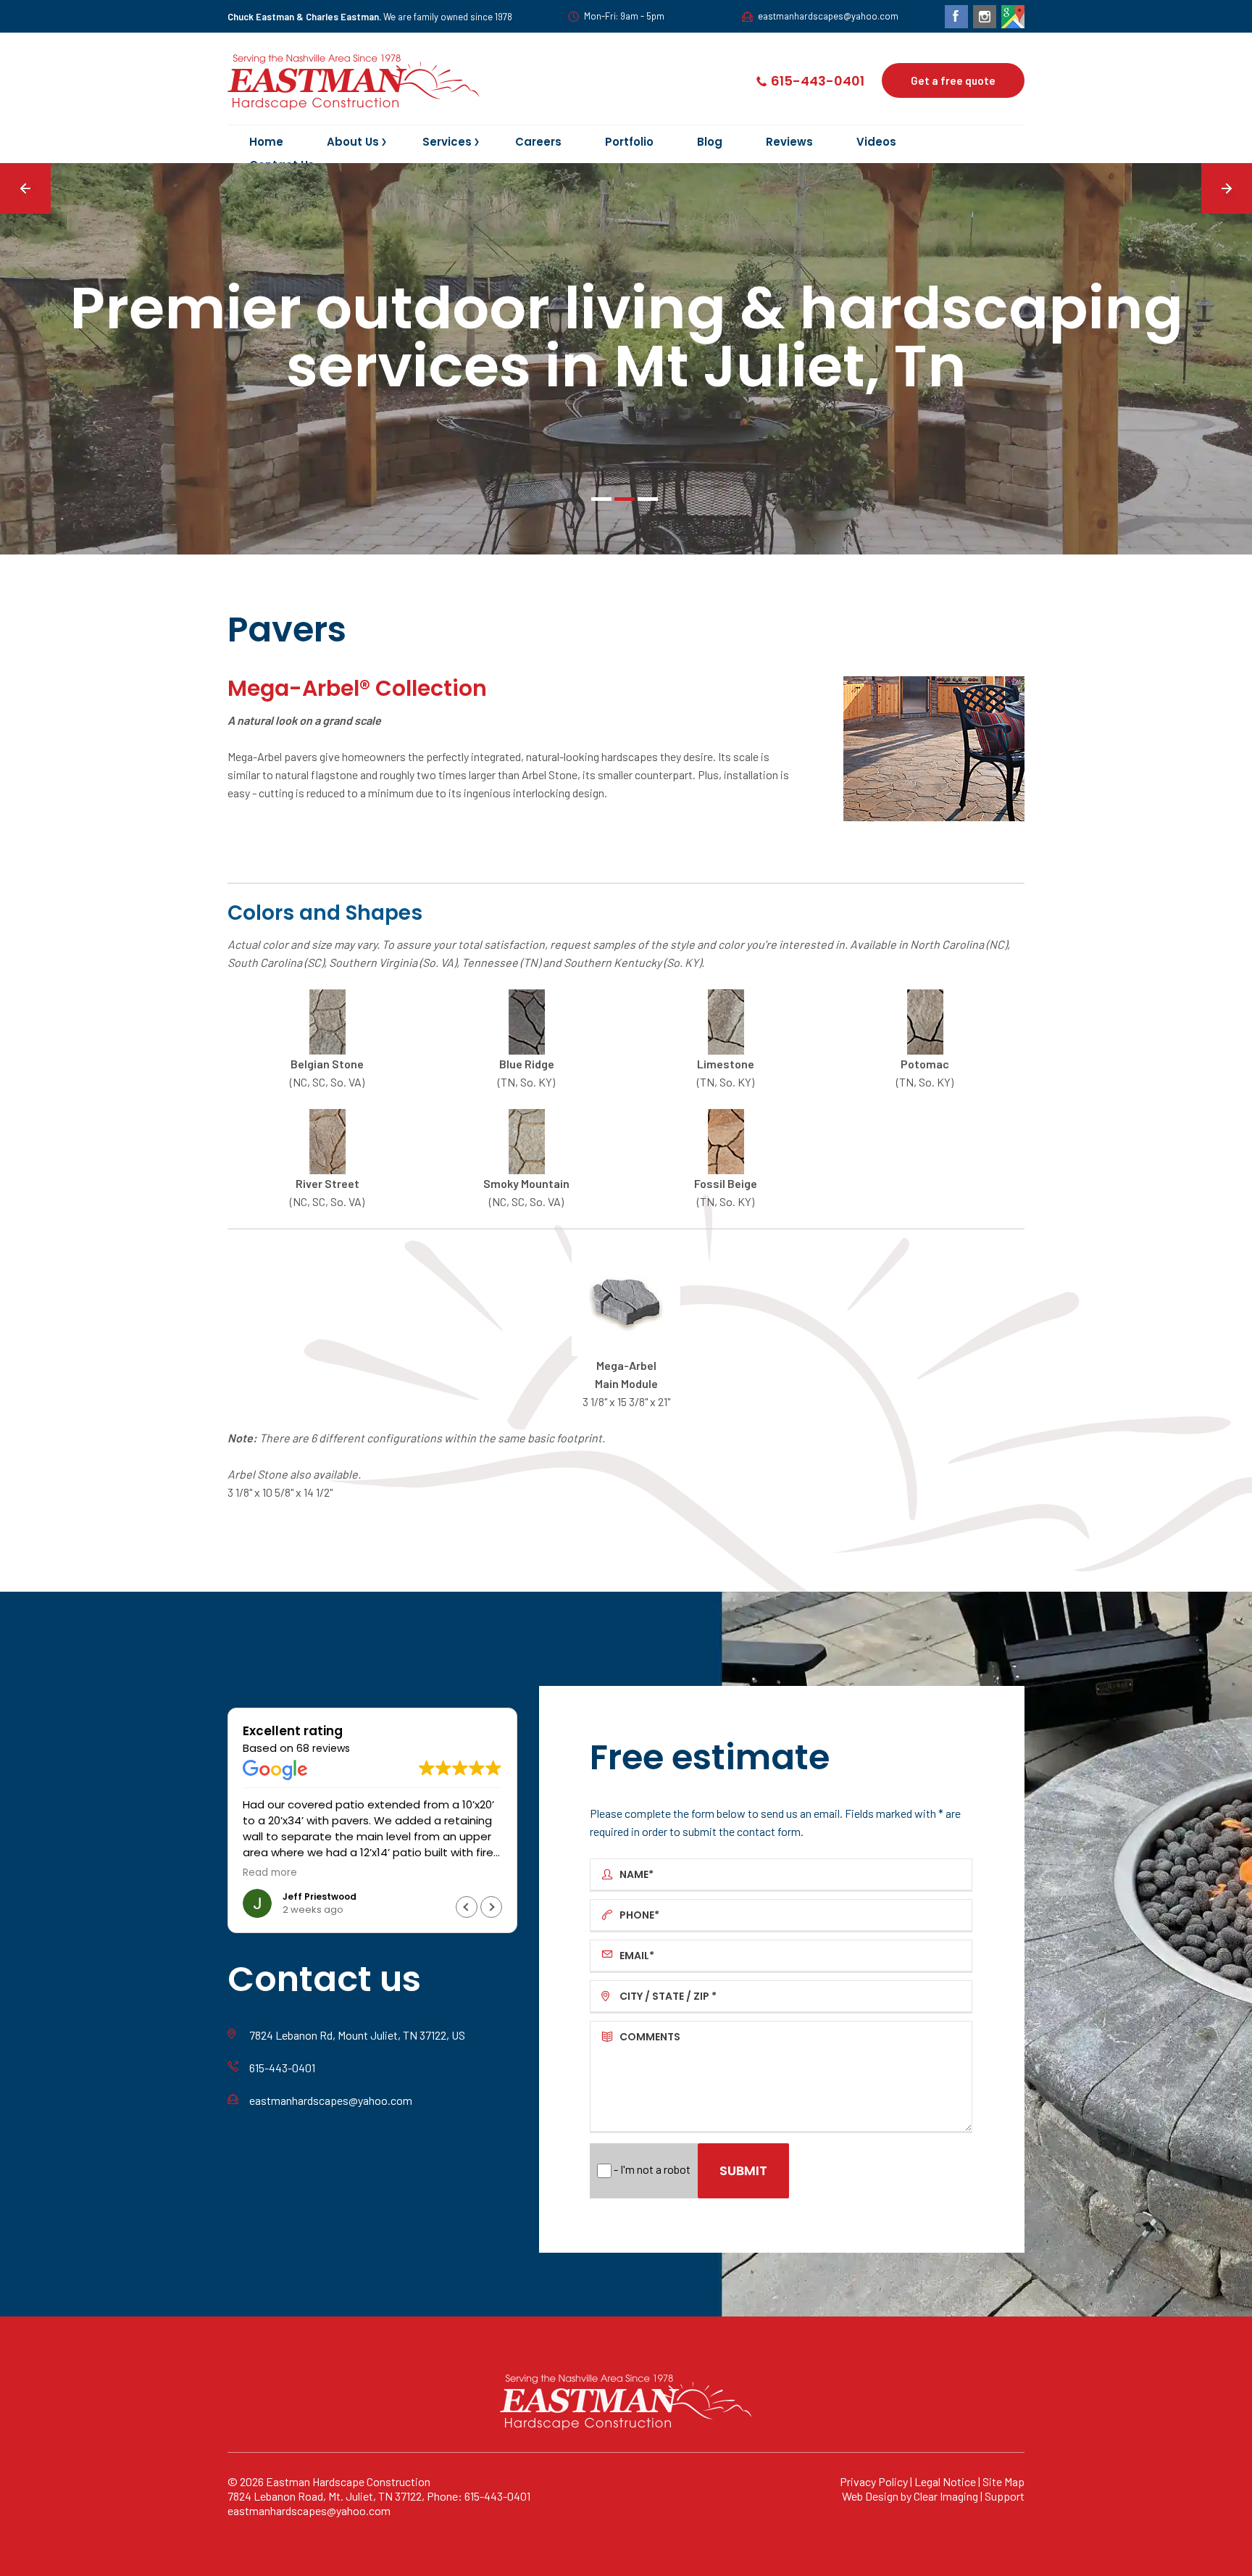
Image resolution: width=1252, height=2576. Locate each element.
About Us (353, 143)
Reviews (789, 143)
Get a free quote (953, 80)
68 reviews (323, 1748)
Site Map (1003, 2481)
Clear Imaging (946, 2496)
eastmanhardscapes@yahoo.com (828, 16)
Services (447, 143)
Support (1005, 2496)
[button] (491, 1907)
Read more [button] (270, 1873)
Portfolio (629, 143)
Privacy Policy (874, 2481)
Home (266, 143)
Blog (710, 143)
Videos (876, 143)
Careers (538, 143)
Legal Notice (945, 2481)
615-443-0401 (818, 81)
